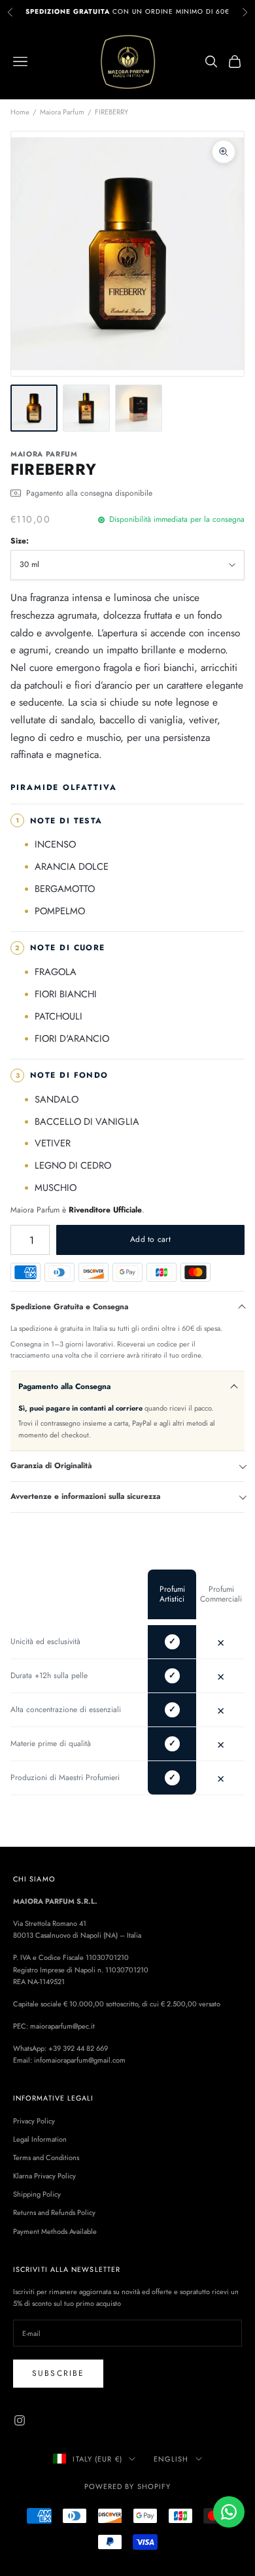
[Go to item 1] (34, 408)
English (171, 2459)
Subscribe (58, 2373)
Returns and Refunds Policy (54, 2212)
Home (20, 112)
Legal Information (40, 2139)
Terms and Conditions (46, 2157)
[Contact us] (229, 2512)
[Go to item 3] (139, 408)
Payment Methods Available (55, 2231)
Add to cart (150, 1239)
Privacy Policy (34, 2121)
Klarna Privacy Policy (44, 2176)
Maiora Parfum (62, 112)
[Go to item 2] (86, 408)
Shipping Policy (37, 2194)
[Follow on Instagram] (20, 2420)
